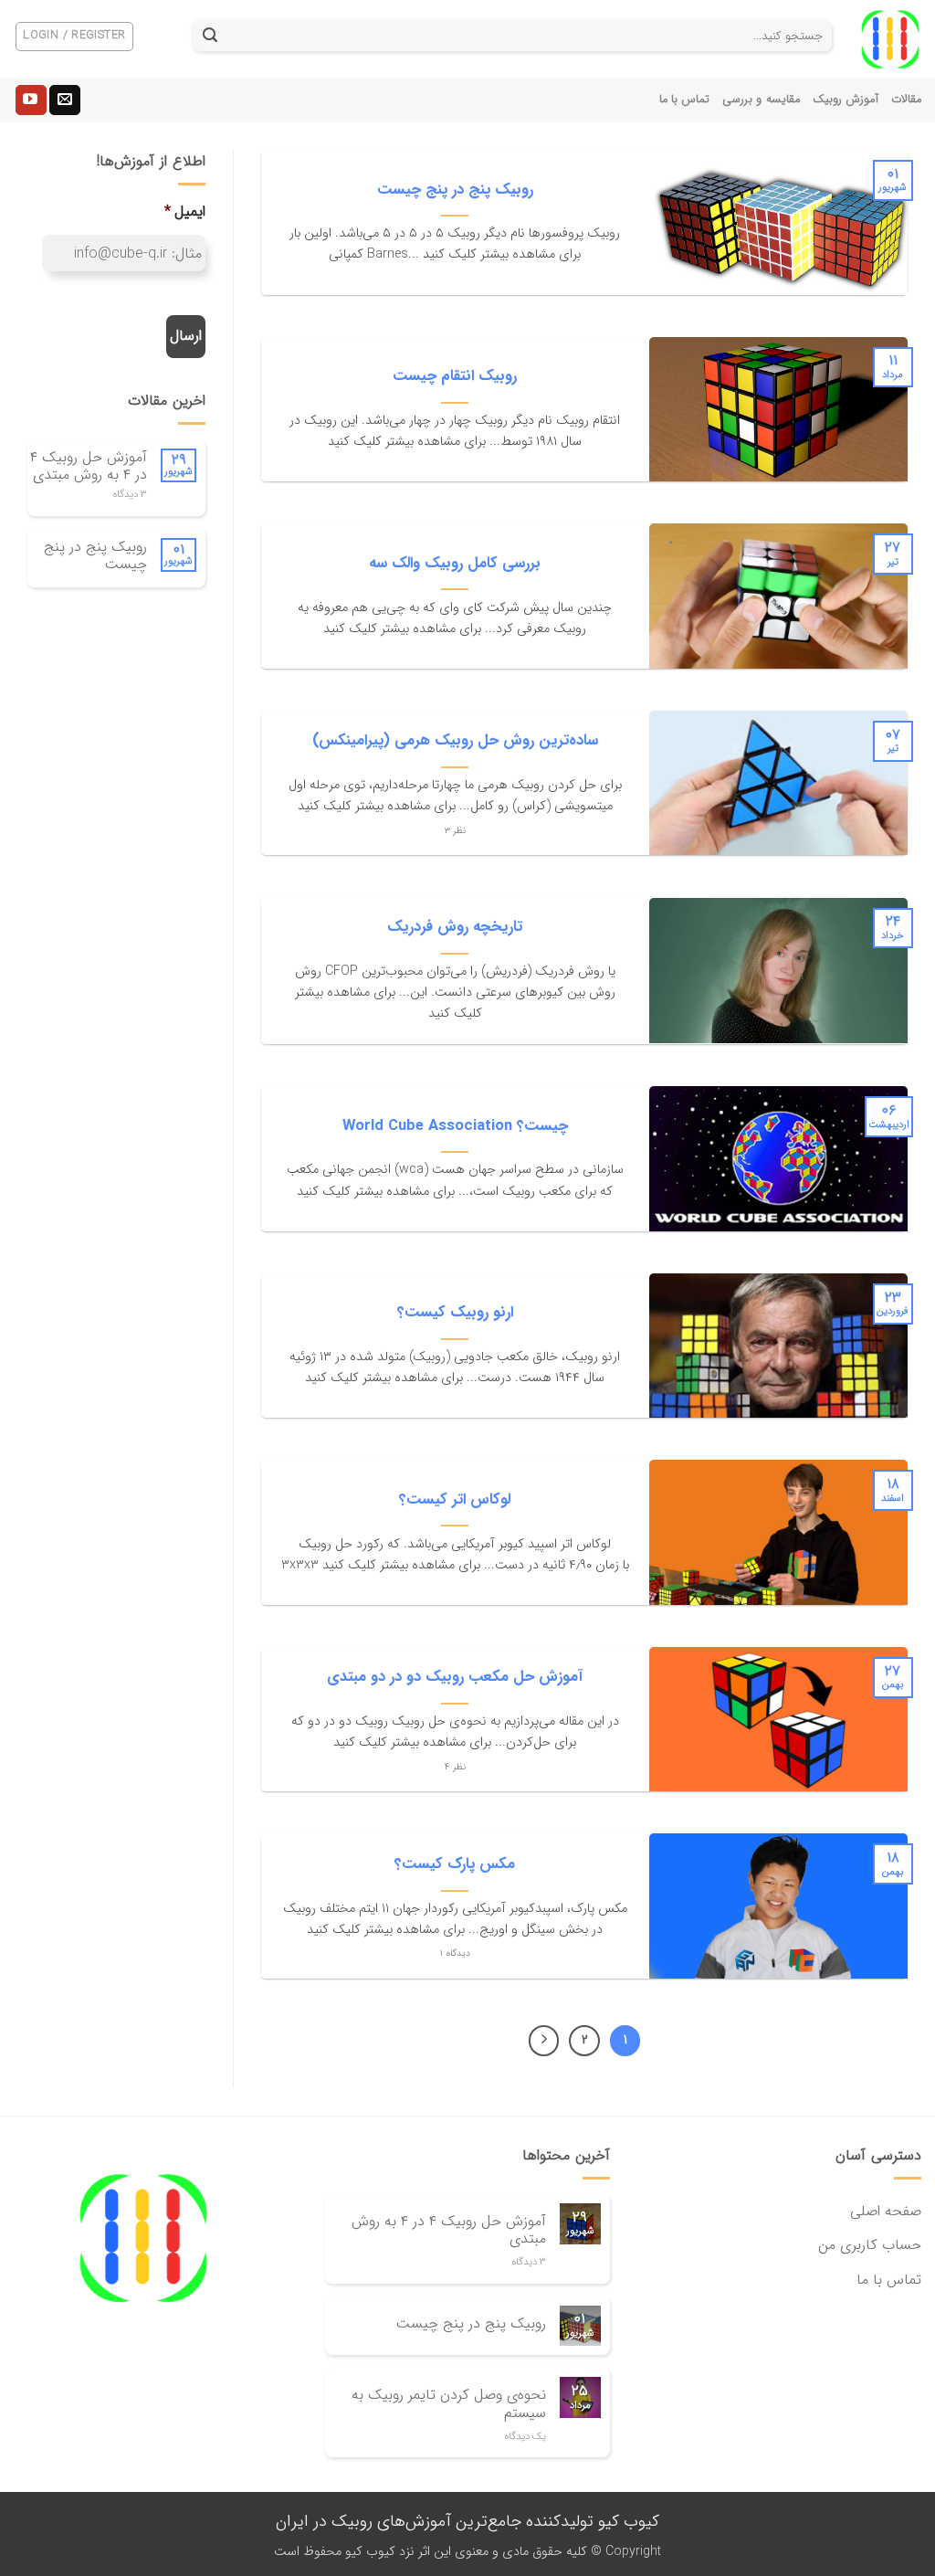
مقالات (906, 100)
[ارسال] (210, 37)
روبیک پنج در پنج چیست (95, 555)
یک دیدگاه (525, 2437)
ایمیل (185, 212)
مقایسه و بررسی (761, 100)
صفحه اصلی (886, 2211)
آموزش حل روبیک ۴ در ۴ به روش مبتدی (89, 466)
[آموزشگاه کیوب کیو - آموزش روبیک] (890, 39)
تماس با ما (685, 100)
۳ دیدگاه (130, 495)
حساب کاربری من (870, 2245)
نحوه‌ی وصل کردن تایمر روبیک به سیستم (449, 2403)
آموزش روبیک (846, 100)
